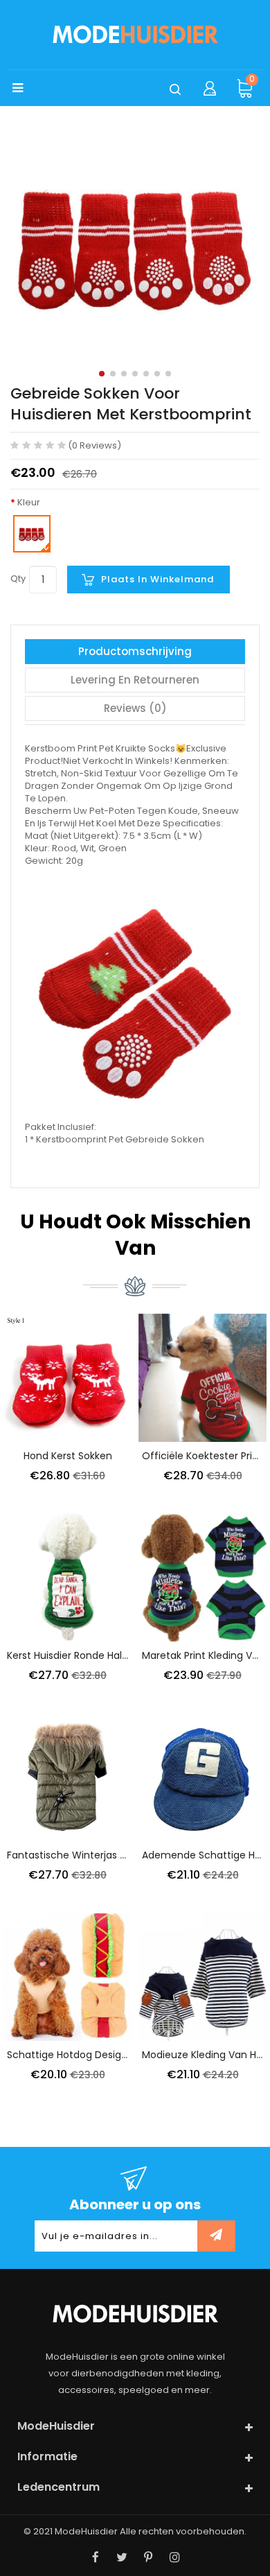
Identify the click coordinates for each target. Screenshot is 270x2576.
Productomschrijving (135, 651)
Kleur (29, 503)
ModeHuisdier (86, 2531)
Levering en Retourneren (135, 680)
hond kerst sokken (68, 1456)
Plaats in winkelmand (157, 579)
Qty (18, 578)
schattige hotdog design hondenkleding (104, 2055)
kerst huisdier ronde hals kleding (85, 1655)
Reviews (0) (135, 708)
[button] (102, 374)
